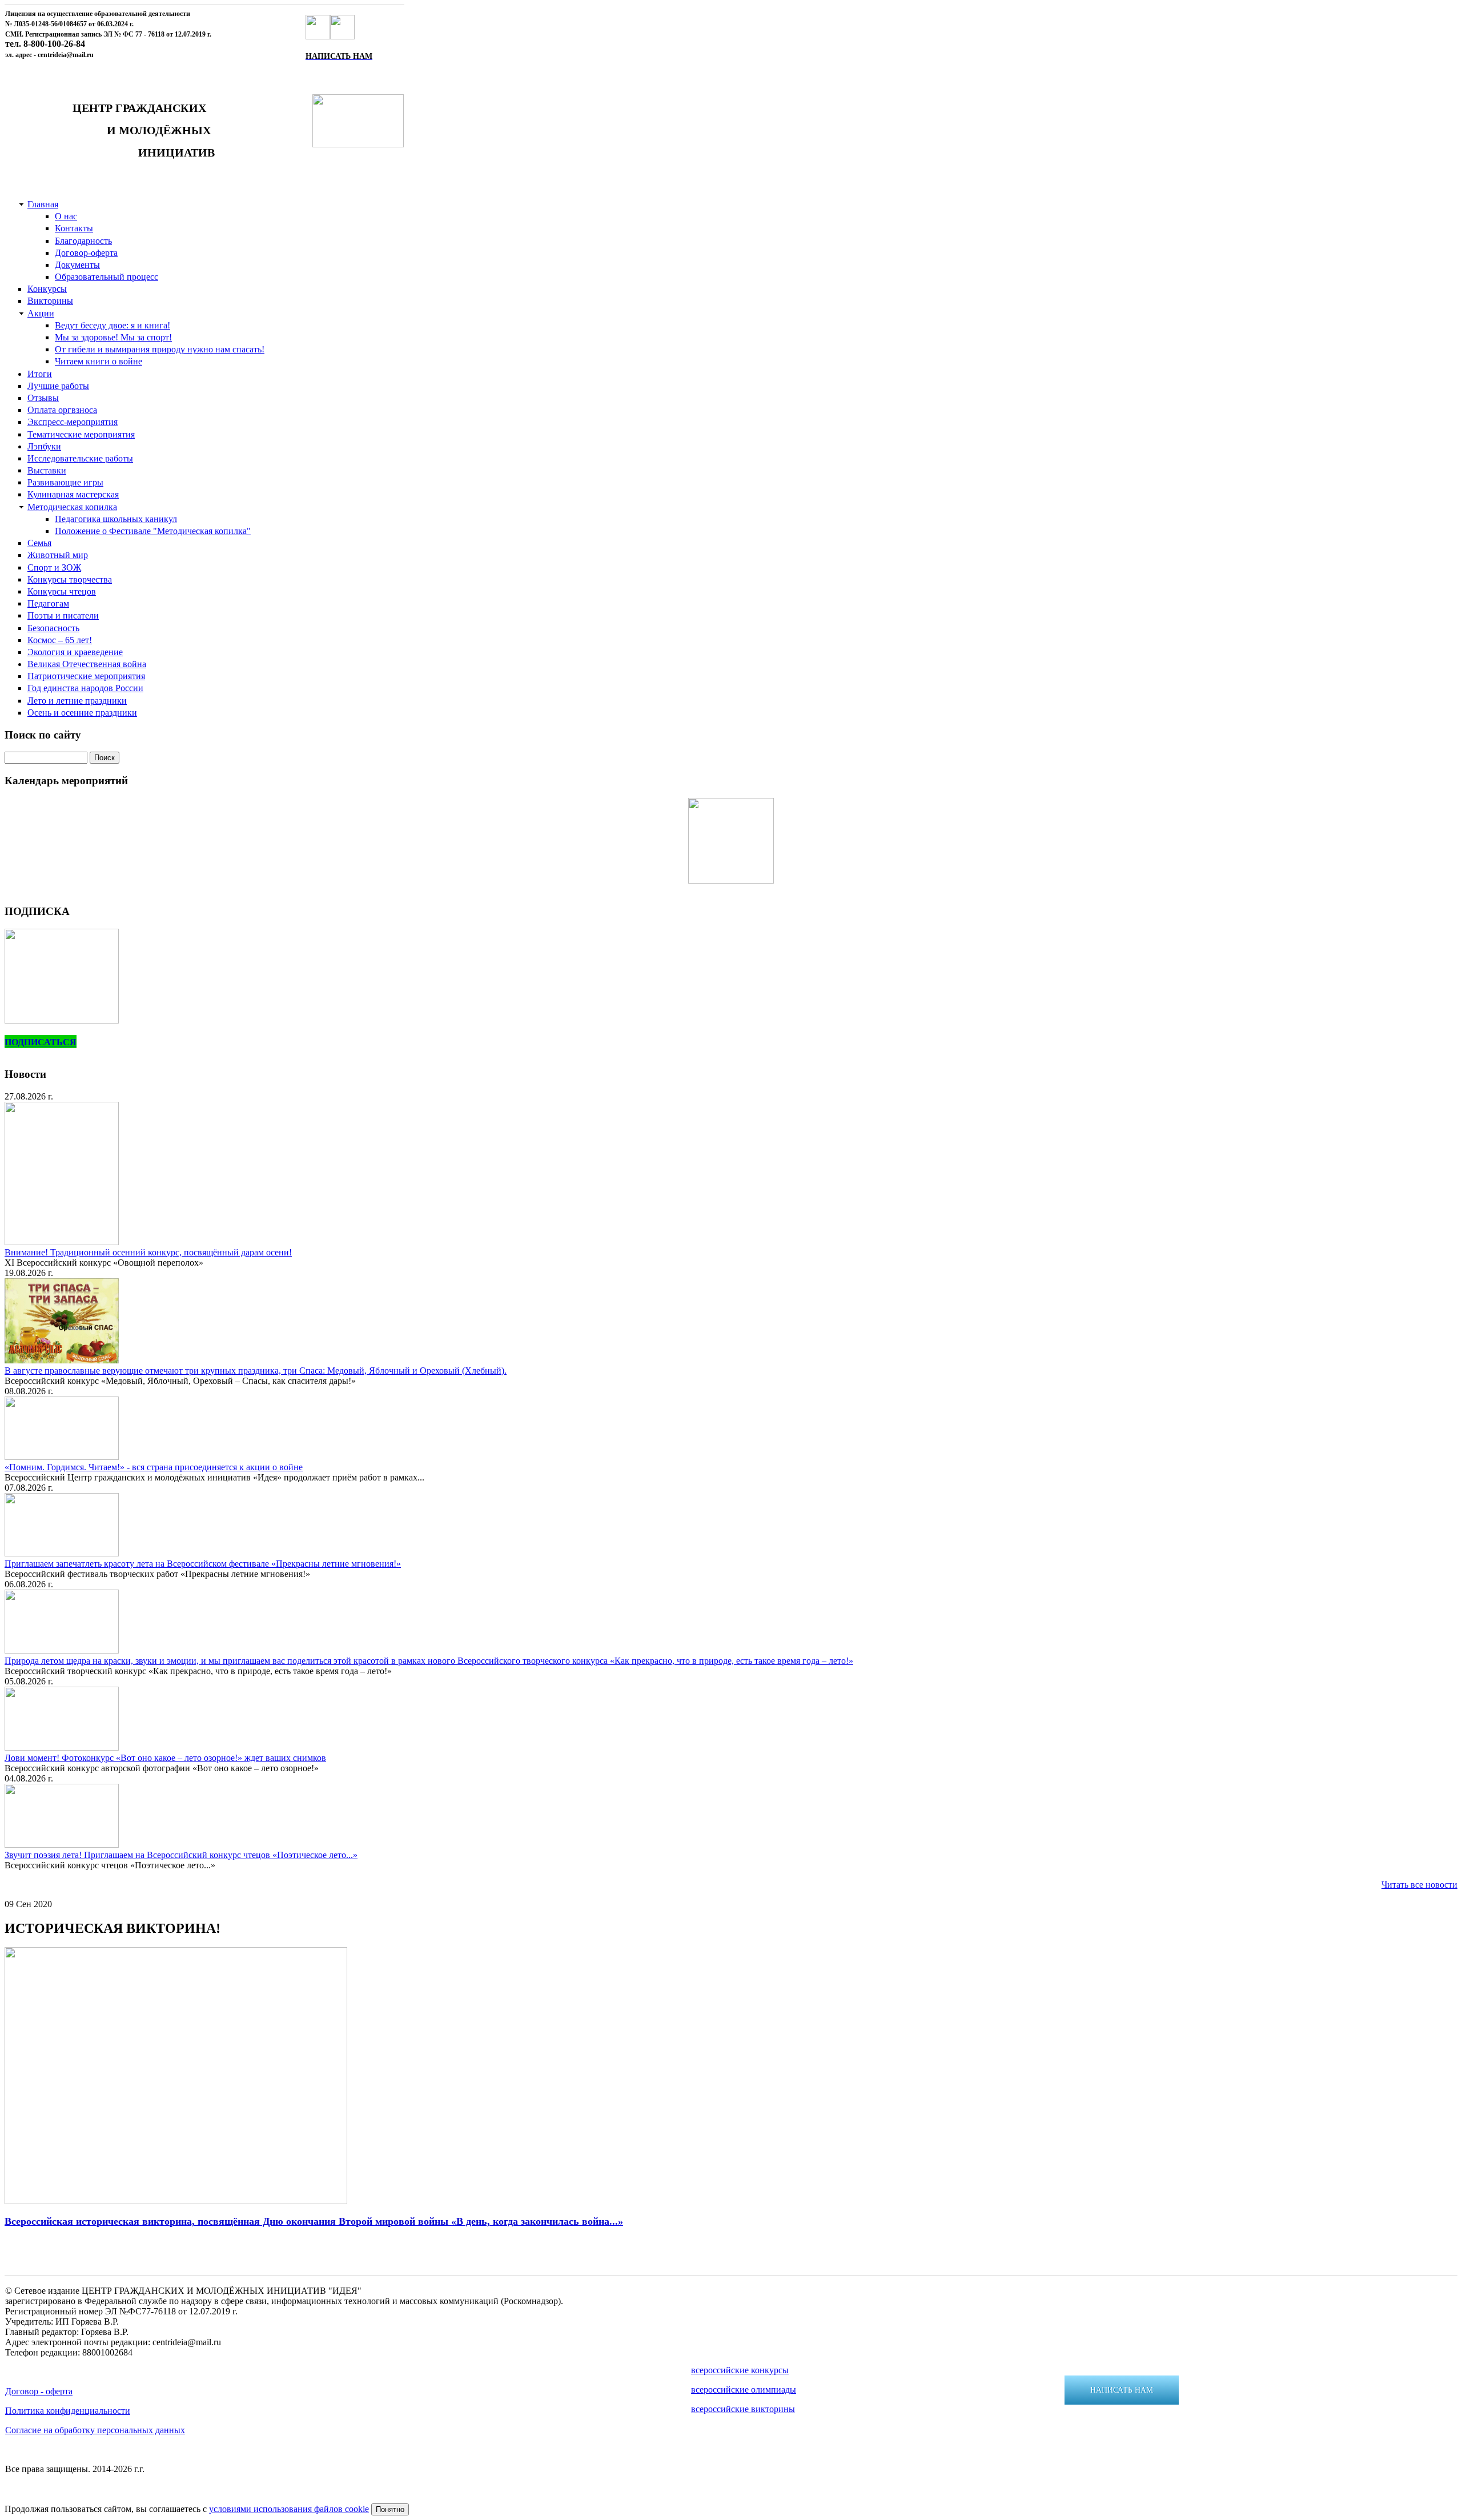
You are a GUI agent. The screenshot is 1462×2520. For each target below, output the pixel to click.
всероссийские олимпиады (744, 2389)
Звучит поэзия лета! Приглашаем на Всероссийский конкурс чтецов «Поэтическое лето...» (181, 1855)
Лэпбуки (44, 446)
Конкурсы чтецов (62, 591)
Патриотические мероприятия (86, 676)
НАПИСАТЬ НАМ (1122, 2390)
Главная (43, 204)
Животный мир (58, 555)
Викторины (50, 301)
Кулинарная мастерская (73, 494)
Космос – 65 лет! (60, 640)
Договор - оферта (39, 2391)
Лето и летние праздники (77, 701)
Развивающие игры (65, 482)
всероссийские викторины (743, 2409)
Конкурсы (47, 289)
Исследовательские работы (80, 458)
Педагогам (48, 603)
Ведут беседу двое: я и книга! (113, 325)
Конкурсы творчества (70, 579)
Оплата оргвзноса (62, 410)
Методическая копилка (72, 507)
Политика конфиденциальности (68, 2411)
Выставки (47, 470)
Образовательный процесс (107, 277)
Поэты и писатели (63, 615)
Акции (41, 313)
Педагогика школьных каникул (116, 519)
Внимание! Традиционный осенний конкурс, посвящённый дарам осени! (148, 1252)
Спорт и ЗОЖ (54, 567)
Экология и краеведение (75, 652)
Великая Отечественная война (87, 664)
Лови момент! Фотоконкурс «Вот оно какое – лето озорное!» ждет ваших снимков (165, 1758)
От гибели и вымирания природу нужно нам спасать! (160, 349)
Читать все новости (1419, 1885)
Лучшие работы (58, 386)
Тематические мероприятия (81, 434)
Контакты (74, 228)
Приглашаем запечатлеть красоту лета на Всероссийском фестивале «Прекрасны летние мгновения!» (203, 1564)
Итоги (40, 374)
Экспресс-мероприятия (73, 422)
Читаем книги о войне (99, 361)
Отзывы (43, 398)
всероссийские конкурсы (740, 2370)
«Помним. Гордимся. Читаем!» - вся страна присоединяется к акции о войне (154, 1467)
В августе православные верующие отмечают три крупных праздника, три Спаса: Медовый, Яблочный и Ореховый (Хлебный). (256, 1371)
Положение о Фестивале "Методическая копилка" (153, 531)
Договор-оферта (86, 253)
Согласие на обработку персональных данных (95, 2430)
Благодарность (83, 241)
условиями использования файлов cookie (289, 2509)
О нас (66, 216)
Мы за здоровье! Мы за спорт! (113, 337)
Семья (39, 543)
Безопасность (53, 628)
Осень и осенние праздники (82, 713)
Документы (77, 265)
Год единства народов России (85, 688)
